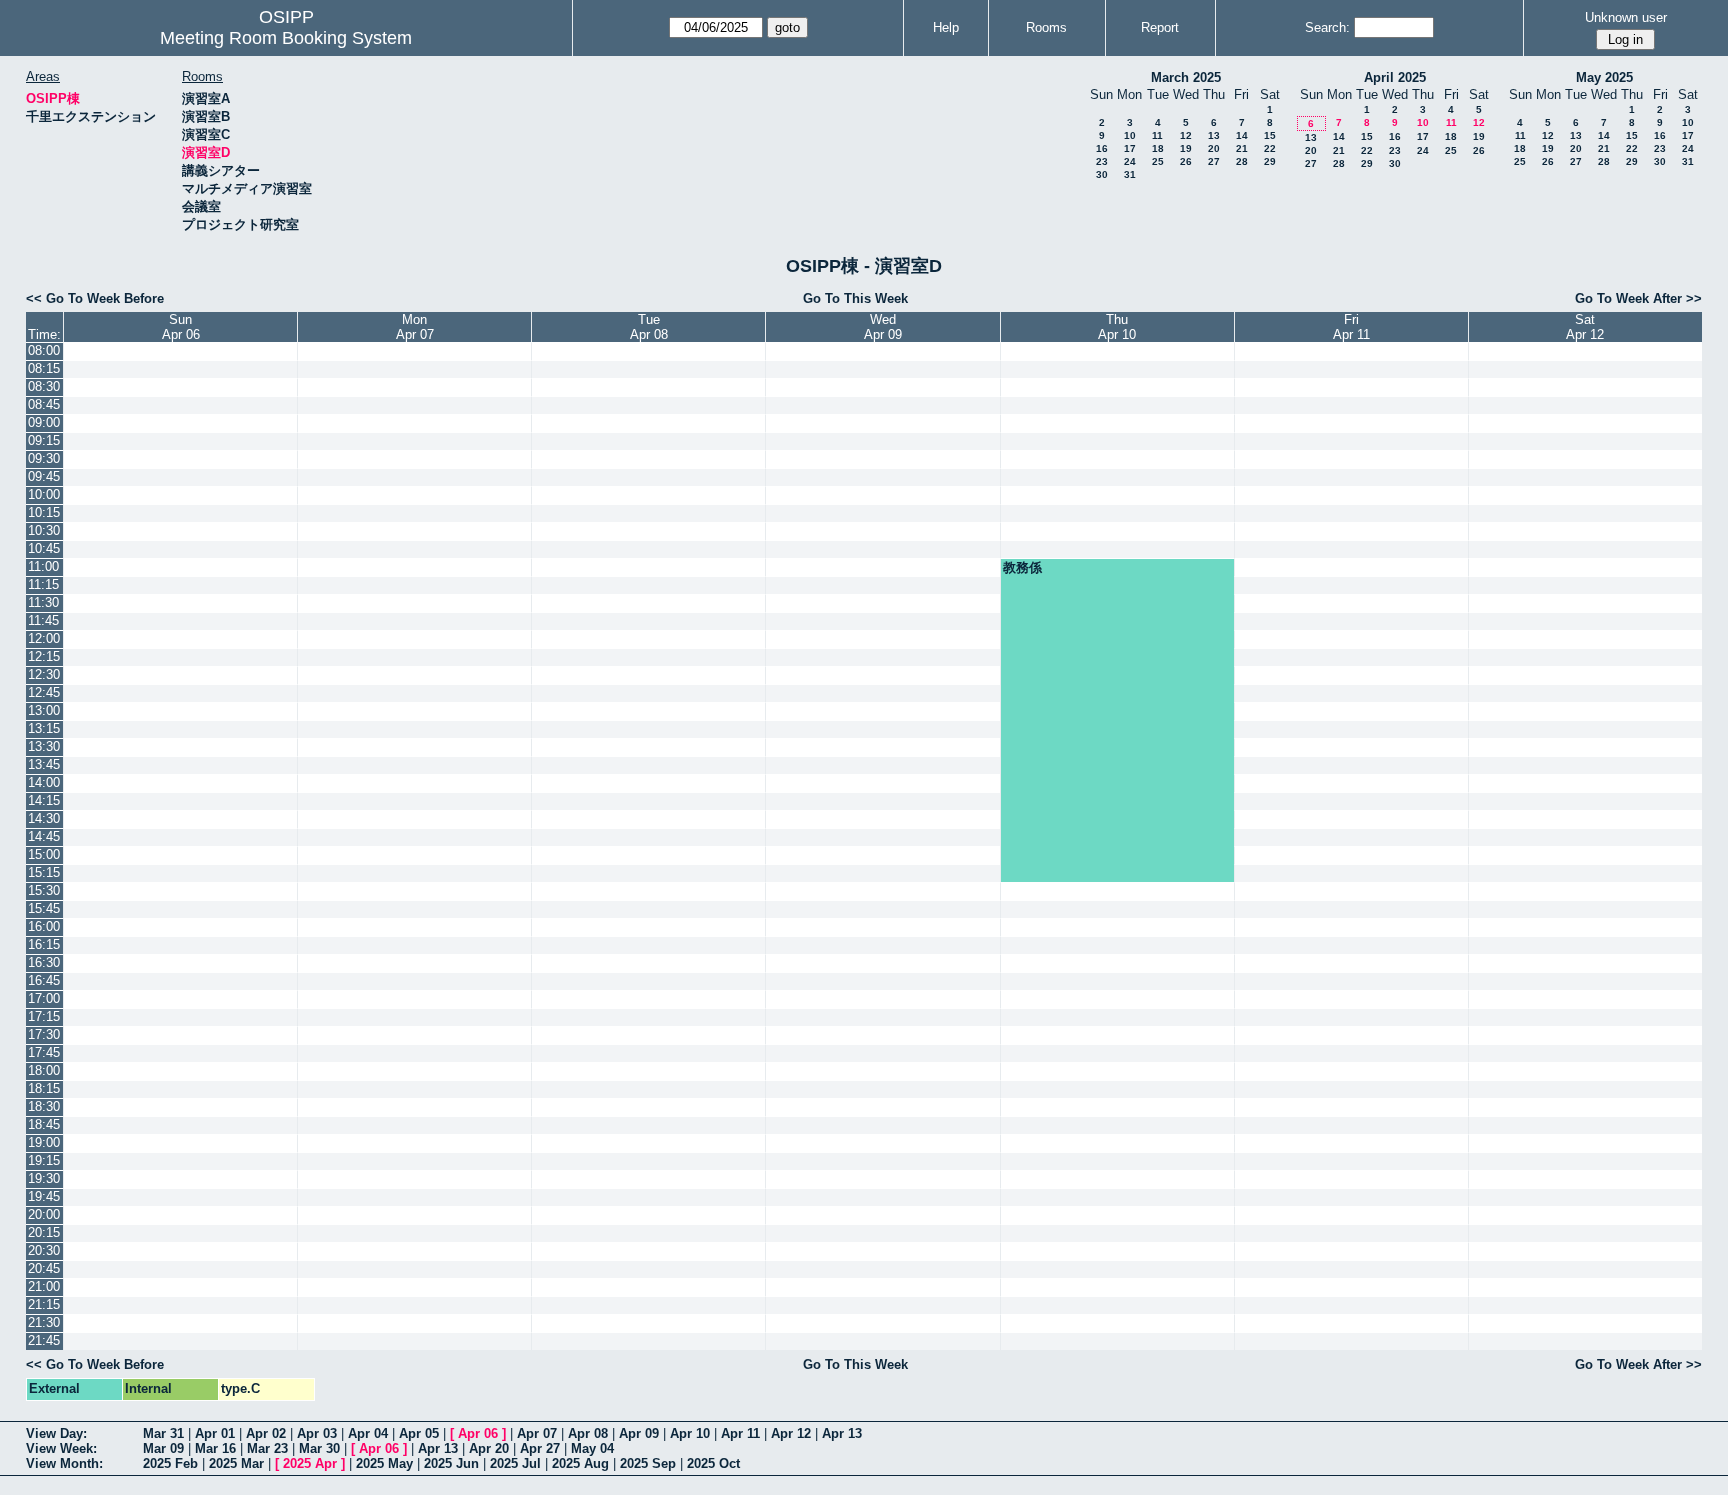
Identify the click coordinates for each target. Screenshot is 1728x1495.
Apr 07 (537, 1433)
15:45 (44, 908)
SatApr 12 (1585, 327)
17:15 (44, 1016)
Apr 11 (740, 1433)
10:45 (44, 548)
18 (1158, 148)
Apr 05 (419, 1433)
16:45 (44, 980)
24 (1130, 161)
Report (1160, 27)
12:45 (44, 692)
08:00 (44, 350)
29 (1270, 161)
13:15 (44, 728)
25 (1158, 161)
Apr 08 (588, 1433)
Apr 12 (791, 1433)
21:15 (44, 1304)
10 (1130, 135)
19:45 (44, 1196)
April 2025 (1395, 77)
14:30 (44, 818)
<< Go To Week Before (95, 298)
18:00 (44, 1070)
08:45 (44, 404)
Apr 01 (215, 1433)
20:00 (44, 1214)
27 (1214, 161)
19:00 (44, 1142)
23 (1102, 161)
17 (1130, 148)
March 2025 (1186, 77)
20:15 (44, 1232)
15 (1270, 135)
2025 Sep (648, 1463)
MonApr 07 (415, 327)
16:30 (44, 962)
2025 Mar (236, 1463)
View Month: (64, 1463)
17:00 (44, 998)
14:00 (44, 782)
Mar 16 (215, 1448)
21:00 (44, 1286)
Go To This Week (855, 298)
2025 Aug (580, 1463)
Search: (1327, 27)
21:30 (44, 1322)
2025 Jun (451, 1463)
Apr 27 (540, 1448)
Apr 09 (639, 1433)
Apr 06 (478, 1433)
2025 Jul (515, 1463)
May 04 (592, 1448)
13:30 (44, 746)
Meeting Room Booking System (286, 38)
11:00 (43, 566)
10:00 (44, 494)
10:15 (44, 512)
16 (1102, 148)
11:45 (43, 620)
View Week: (61, 1448)
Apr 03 (317, 1433)
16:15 (44, 944)
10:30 (44, 530)
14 (1242, 135)
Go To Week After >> (1638, 298)
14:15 (44, 800)
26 (1186, 161)
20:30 (44, 1250)
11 (1157, 135)
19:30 (44, 1178)
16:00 (44, 926)
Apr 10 (690, 1433)
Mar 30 (319, 1448)
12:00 (44, 638)
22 (1270, 148)
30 (1102, 174)
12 (1186, 135)
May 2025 (1604, 77)
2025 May (384, 1463)
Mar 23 (267, 1448)
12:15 (44, 656)
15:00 (44, 854)
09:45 (44, 476)
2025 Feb (170, 1463)
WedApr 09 (883, 327)
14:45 (44, 836)
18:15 (44, 1088)
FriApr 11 (1351, 327)
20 (1214, 148)
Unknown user (1626, 17)
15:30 (44, 890)
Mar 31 (163, 1433)
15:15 (44, 872)
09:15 (44, 440)
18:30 (44, 1106)
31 (1130, 174)
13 (1214, 135)
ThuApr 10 (1117, 327)
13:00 (44, 710)
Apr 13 (842, 1433)
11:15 (43, 584)
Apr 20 (489, 1448)
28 (1242, 161)
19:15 (44, 1160)
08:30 (44, 386)
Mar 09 (163, 1448)
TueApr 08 (649, 327)
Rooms (1046, 27)
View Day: (56, 1433)
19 (1186, 148)
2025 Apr (310, 1463)
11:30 (43, 602)
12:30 (44, 674)
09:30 (44, 458)
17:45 (44, 1052)
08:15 (44, 368)
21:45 (44, 1340)
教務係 (1022, 567)
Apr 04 (368, 1433)
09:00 (44, 422)
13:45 (44, 764)
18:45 (44, 1124)
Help (946, 27)
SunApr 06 (181, 327)
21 (1242, 148)
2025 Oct (713, 1463)
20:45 (44, 1268)
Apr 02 (266, 1433)
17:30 (44, 1034)
